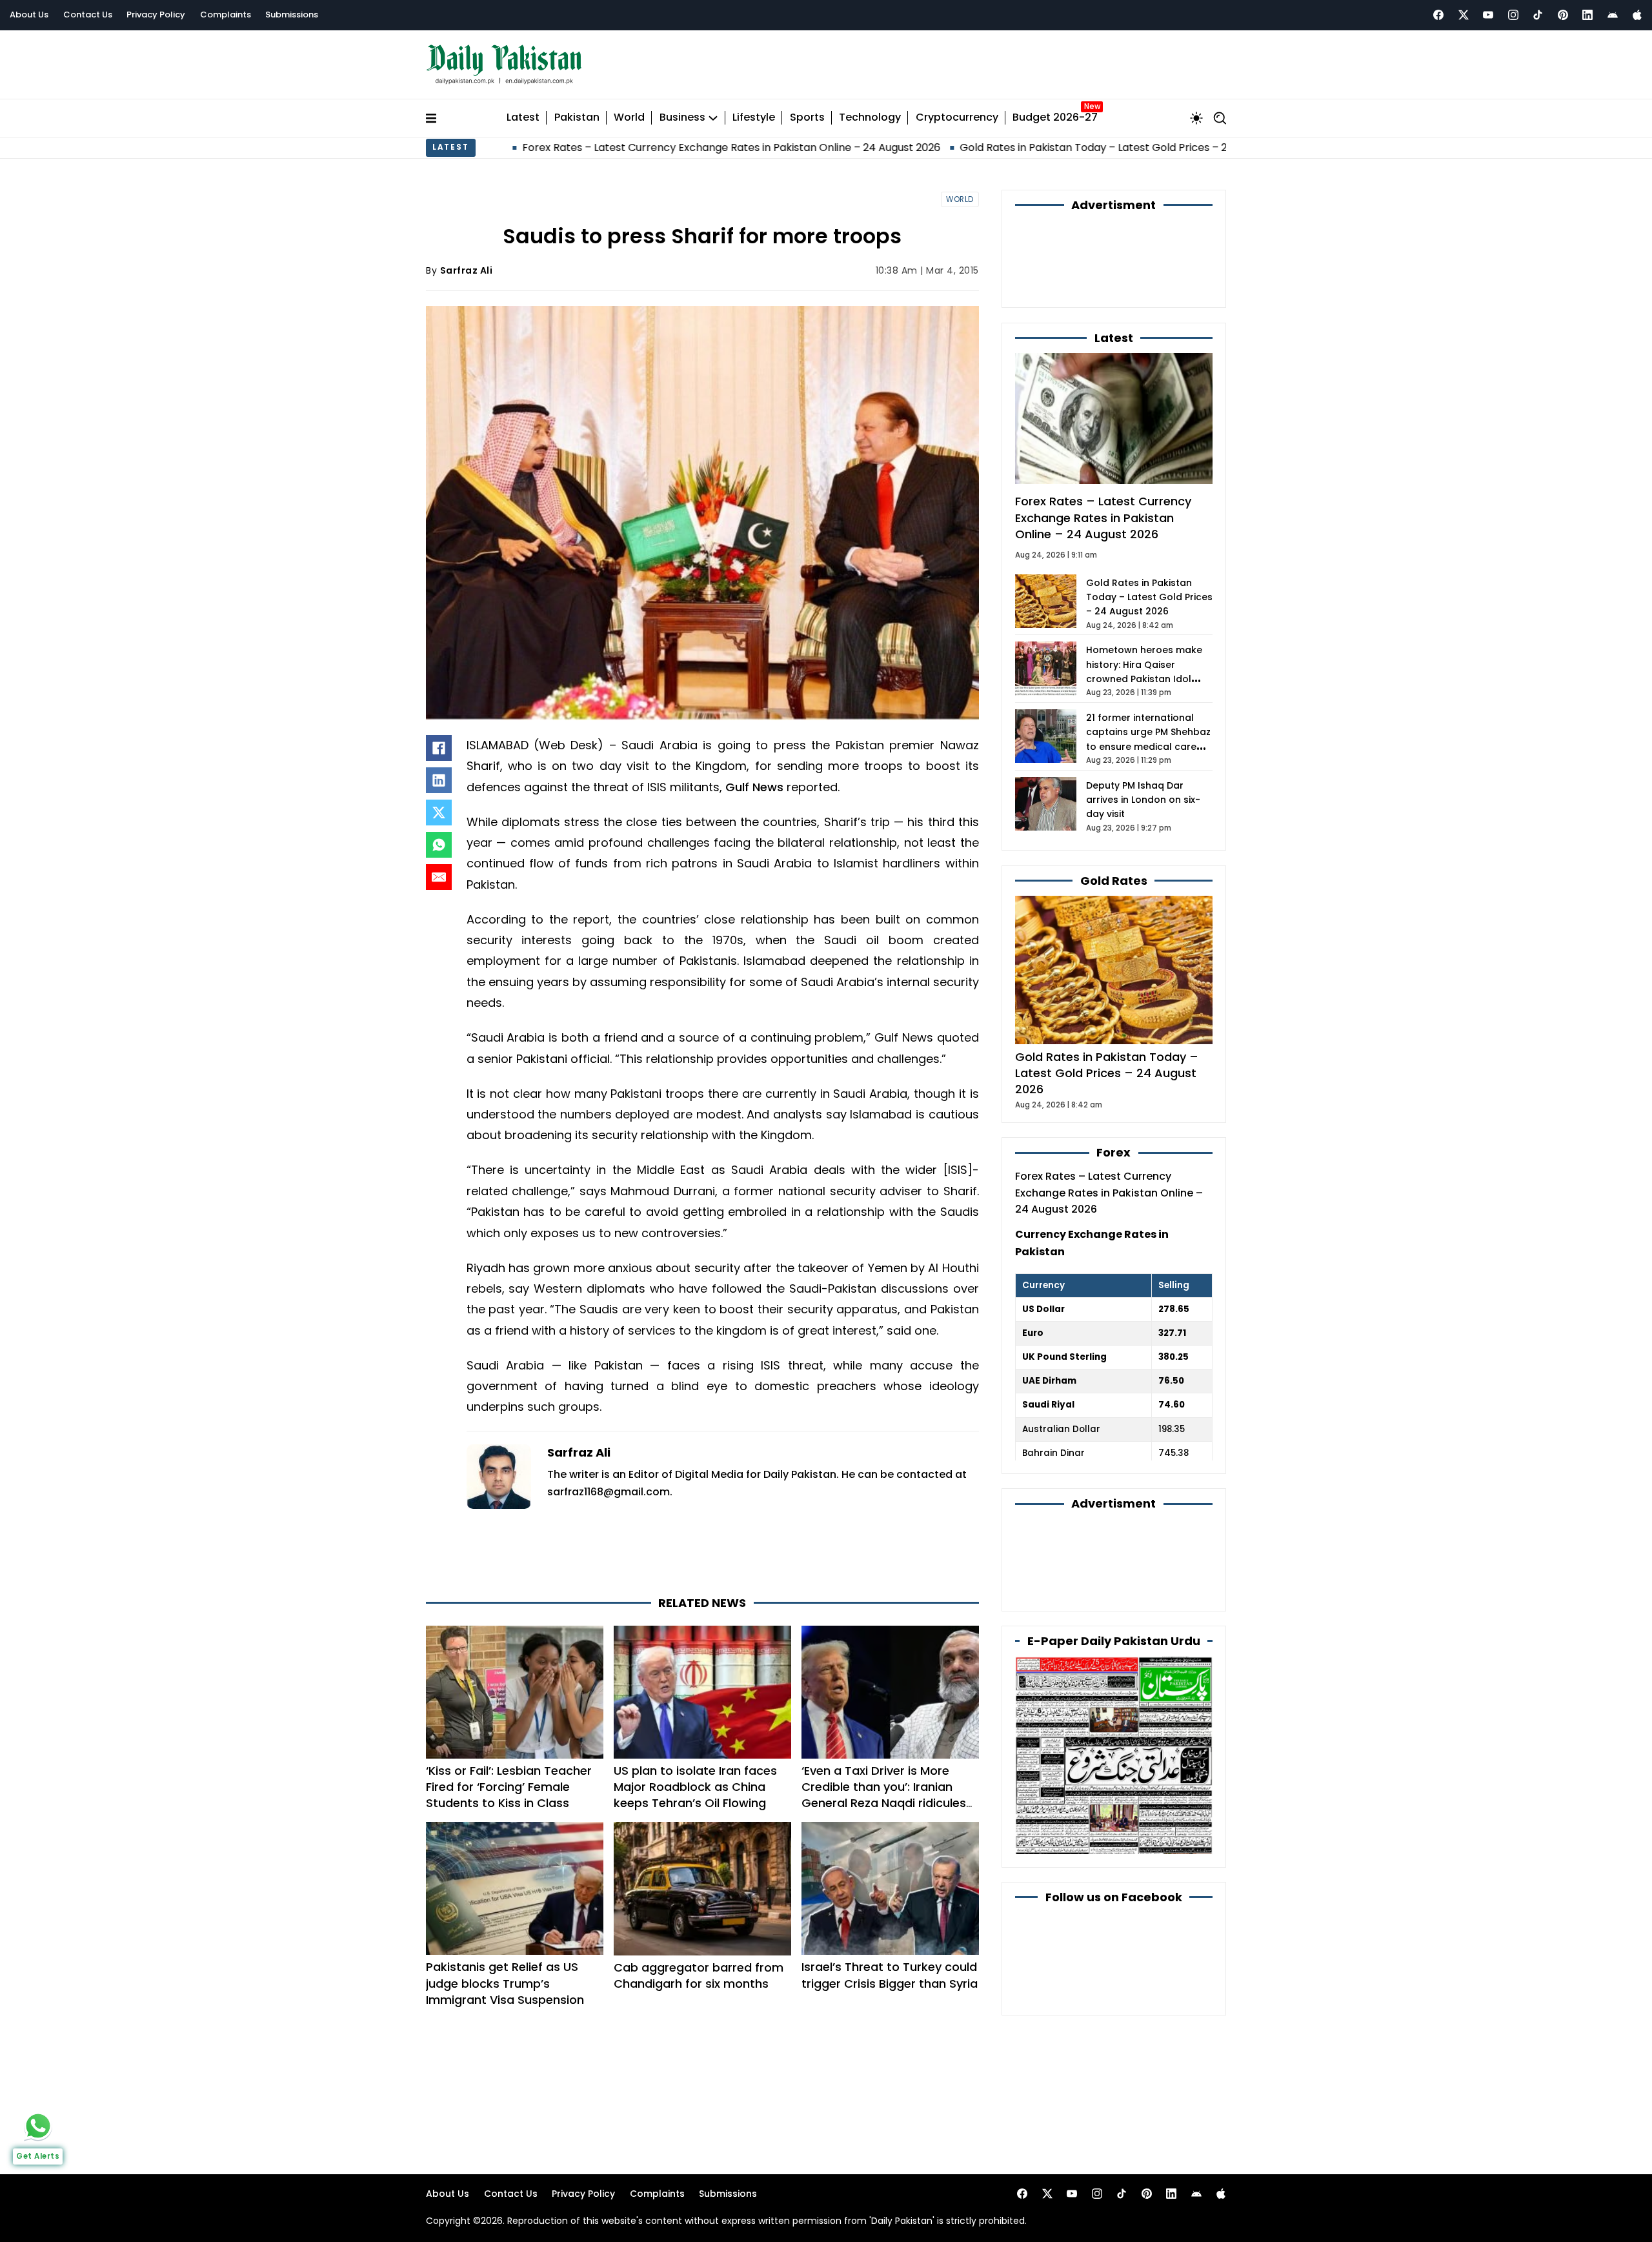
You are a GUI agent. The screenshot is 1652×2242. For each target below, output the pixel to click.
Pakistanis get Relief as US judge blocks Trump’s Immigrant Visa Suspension (505, 1983)
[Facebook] (1438, 15)
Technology (870, 118)
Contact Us (88, 15)
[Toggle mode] (1196, 118)
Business (682, 118)
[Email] (439, 877)
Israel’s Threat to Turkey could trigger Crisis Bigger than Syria (890, 1975)
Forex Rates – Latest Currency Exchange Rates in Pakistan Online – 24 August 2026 (590, 147)
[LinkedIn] (439, 780)
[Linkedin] (1587, 15)
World (629, 118)
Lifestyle (754, 118)
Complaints (226, 15)
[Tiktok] (1538, 15)
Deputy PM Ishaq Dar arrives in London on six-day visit (1143, 800)
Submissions (292, 15)
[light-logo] (507, 65)
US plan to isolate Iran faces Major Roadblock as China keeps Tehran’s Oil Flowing (695, 1787)
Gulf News (754, 787)
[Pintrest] (1563, 15)
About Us (29, 15)
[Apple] (1637, 15)
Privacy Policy (156, 15)
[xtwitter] (1464, 15)
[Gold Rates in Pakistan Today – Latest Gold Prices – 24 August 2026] (1114, 970)
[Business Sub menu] (713, 118)
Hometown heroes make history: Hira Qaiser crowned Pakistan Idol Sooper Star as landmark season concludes (1145, 679)
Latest (523, 118)
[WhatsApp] (439, 845)
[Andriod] (1613, 15)
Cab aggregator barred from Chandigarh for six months (699, 1975)
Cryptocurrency (957, 118)
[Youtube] (1488, 15)
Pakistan (577, 118)
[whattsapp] (38, 2126)
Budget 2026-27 (1055, 118)
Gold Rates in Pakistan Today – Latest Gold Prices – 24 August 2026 (988, 147)
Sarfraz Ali (467, 270)
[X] (439, 813)
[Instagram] (1513, 15)
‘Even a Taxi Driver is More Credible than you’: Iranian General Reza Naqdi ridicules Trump (884, 1795)
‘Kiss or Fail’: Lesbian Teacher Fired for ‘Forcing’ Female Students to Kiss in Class (509, 1787)
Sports (807, 118)
